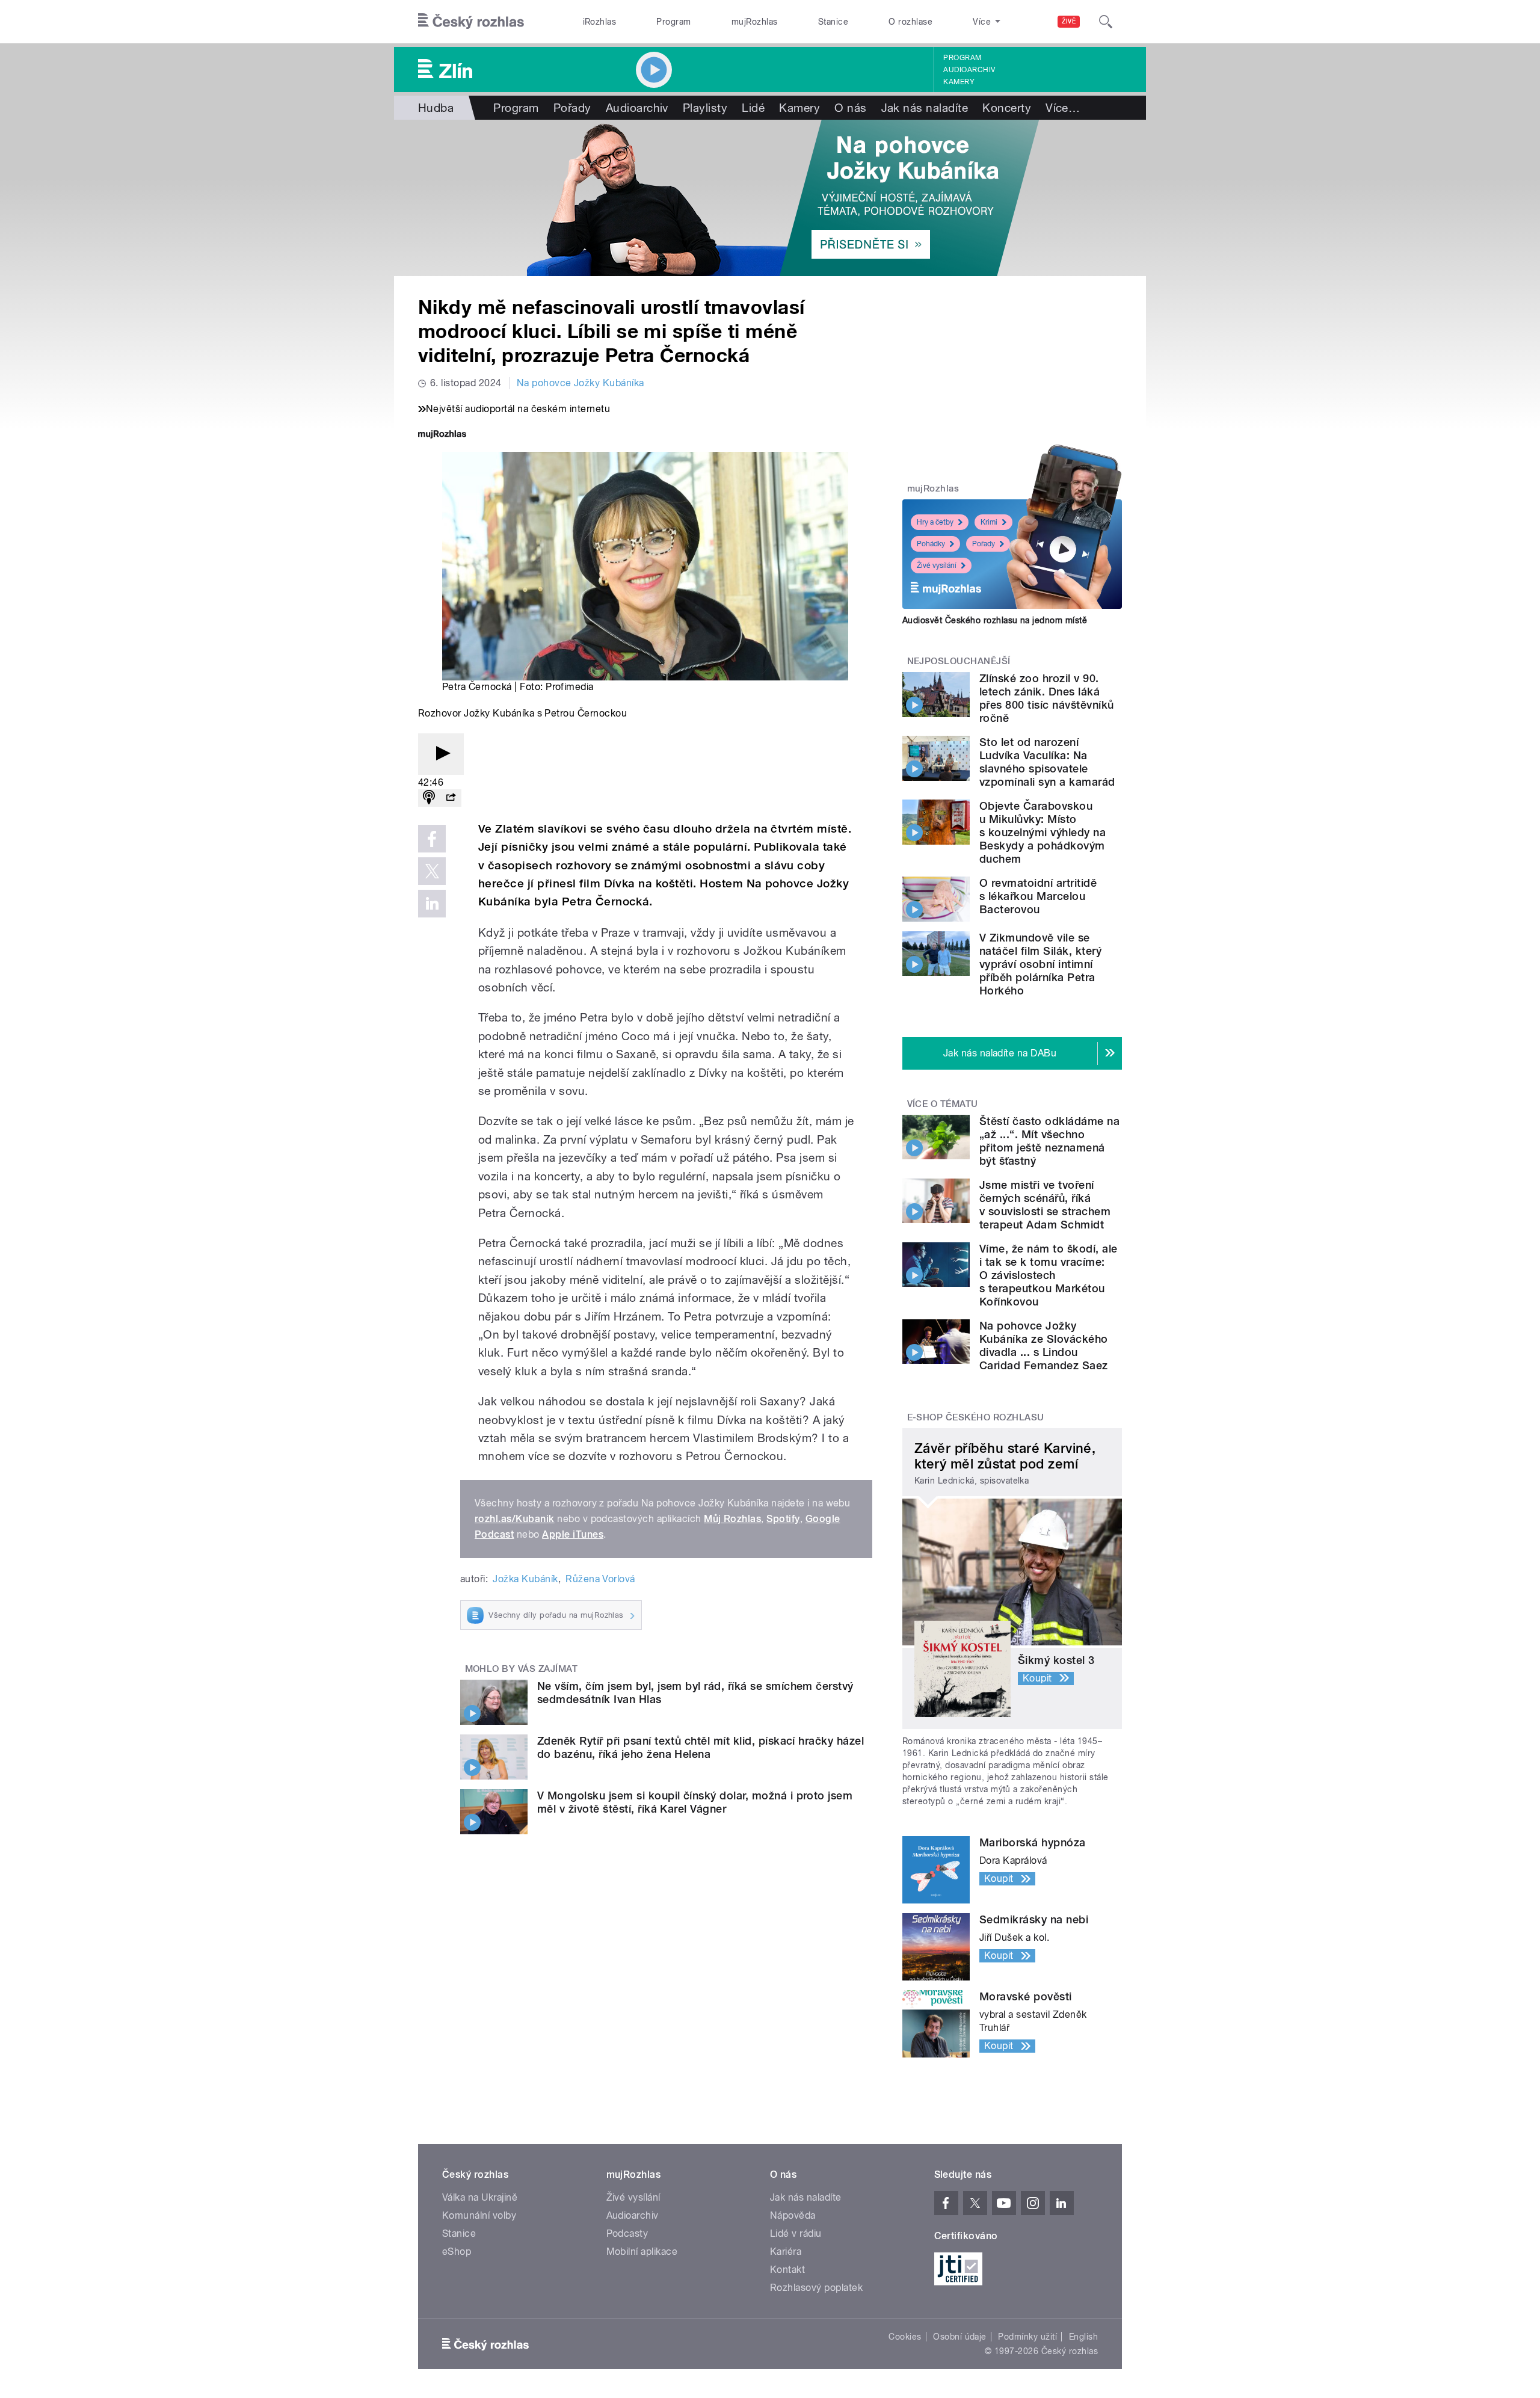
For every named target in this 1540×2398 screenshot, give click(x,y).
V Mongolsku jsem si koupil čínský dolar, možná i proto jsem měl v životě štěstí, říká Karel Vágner (695, 1802)
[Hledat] (1106, 22)
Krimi (989, 522)
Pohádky (931, 544)
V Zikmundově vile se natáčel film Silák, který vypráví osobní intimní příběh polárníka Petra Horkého (1040, 964)
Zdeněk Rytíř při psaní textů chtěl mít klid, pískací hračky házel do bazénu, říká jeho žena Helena (701, 1747)
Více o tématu (943, 1104)
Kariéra (786, 2252)
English (1083, 2337)
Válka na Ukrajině (480, 2197)
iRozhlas (600, 22)
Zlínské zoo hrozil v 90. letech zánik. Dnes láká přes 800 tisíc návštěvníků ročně (1046, 698)
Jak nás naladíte (925, 108)
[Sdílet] (451, 798)
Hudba (436, 108)
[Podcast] (429, 798)
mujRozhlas (755, 22)
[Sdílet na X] (432, 871)
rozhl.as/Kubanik (515, 1519)
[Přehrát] (441, 754)
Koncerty (1007, 108)
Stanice (833, 22)
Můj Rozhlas (732, 1519)
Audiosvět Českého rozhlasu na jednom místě (995, 620)
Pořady (572, 108)
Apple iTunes (573, 1534)
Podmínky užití (1027, 2337)
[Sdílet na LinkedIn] (432, 904)
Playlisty (705, 108)
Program (673, 22)
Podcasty (627, 2233)
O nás (850, 108)
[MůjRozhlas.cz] (442, 435)
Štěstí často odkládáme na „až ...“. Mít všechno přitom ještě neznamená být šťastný (1049, 1141)
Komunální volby (479, 2215)
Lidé (753, 108)
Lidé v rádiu (796, 2233)
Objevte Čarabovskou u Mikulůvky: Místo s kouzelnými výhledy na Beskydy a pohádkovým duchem (1043, 832)
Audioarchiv (969, 70)
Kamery (959, 82)
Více (1063, 108)
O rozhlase (910, 22)
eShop (457, 2252)
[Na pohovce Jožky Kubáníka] (770, 198)
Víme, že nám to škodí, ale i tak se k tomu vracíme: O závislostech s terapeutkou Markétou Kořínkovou (1048, 1275)
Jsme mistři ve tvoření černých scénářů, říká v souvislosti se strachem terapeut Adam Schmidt (1045, 1205)
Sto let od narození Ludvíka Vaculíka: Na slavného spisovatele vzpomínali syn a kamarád (1047, 762)
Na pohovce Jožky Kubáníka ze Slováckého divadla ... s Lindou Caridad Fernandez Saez (1044, 1345)
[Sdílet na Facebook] (432, 839)
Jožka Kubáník (525, 1579)
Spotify (783, 1519)
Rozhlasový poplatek (816, 2288)
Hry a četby (935, 522)
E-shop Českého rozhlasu (976, 1417)
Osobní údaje (960, 2337)
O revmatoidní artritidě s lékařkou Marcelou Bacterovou (1038, 896)
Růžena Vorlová (600, 1579)
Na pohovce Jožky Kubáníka (581, 383)
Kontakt (787, 2270)
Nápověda (793, 2215)
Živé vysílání (937, 566)
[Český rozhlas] (471, 22)
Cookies (905, 2337)
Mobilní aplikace (642, 2252)
